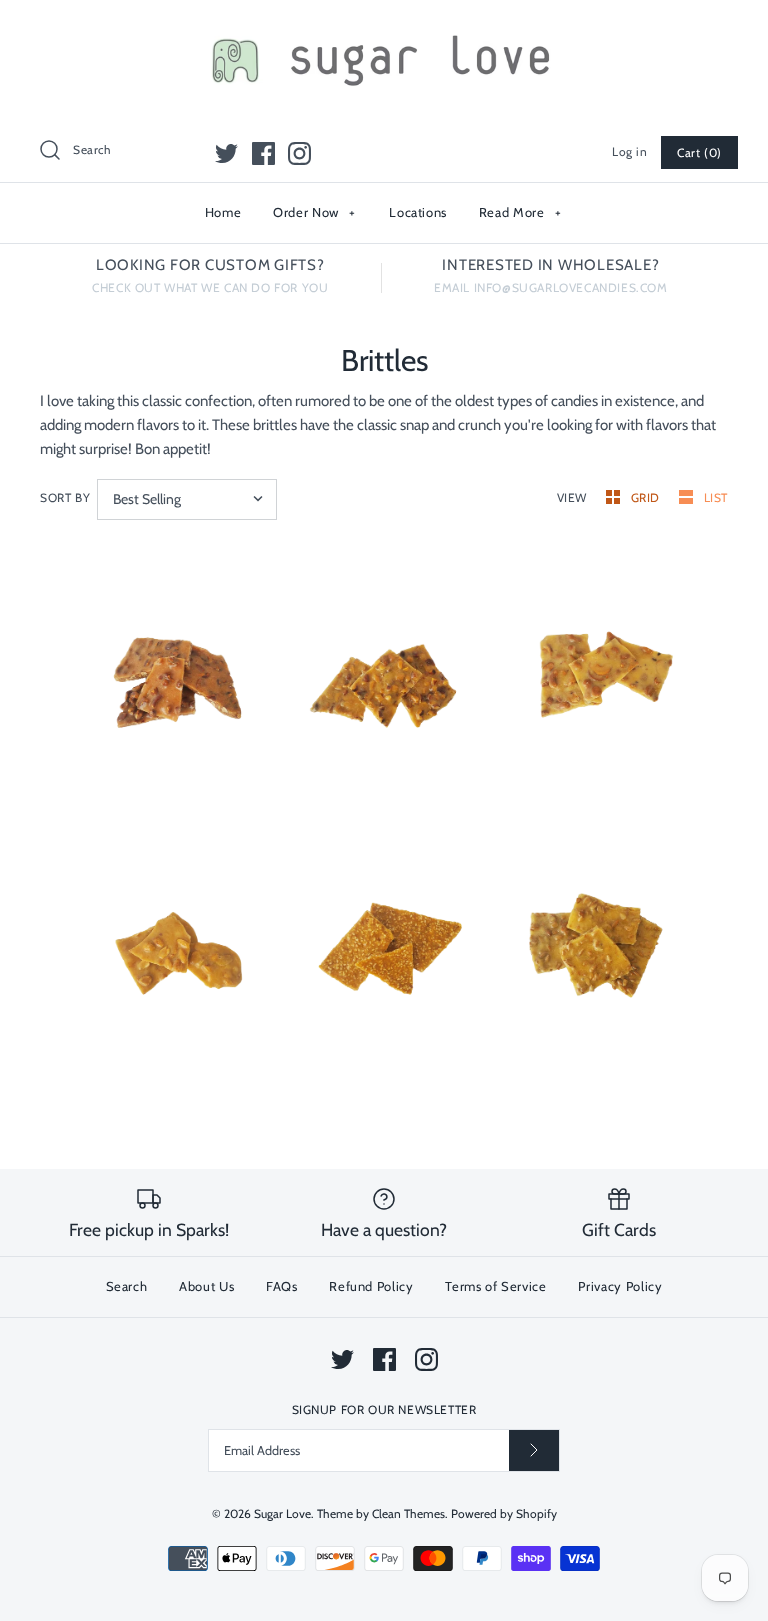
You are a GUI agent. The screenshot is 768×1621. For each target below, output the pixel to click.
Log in (630, 151)
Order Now (314, 212)
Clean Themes (408, 1513)
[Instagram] (299, 153)
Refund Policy (371, 1286)
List (716, 497)
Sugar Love (282, 1513)
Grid (647, 497)
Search (127, 1286)
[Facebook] (263, 153)
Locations (418, 212)
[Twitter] (226, 153)
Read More (520, 212)
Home (223, 212)
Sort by (65, 497)
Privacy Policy (620, 1286)
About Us (206, 1286)
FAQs (282, 1286)
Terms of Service (495, 1286)
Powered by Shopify (504, 1513)
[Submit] (534, 1450)
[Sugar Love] (384, 32)
